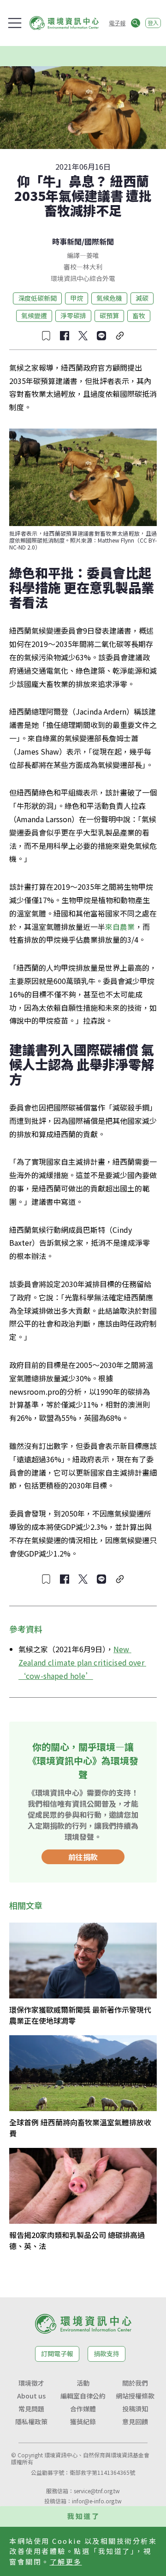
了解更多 (66, 2562)
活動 (83, 2383)
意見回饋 (135, 2421)
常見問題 (31, 2409)
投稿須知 (135, 2409)
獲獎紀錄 (83, 2421)
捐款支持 (107, 2353)
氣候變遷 (34, 315)
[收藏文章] (46, 336)
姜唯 (93, 255)
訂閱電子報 (57, 2353)
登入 (153, 23)
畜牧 (139, 315)
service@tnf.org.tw (97, 2491)
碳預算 (109, 315)
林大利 (93, 267)
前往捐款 (83, 1857)
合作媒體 (83, 2409)
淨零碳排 (73, 315)
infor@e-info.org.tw (97, 2501)
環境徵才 (31, 2383)
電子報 (117, 23)
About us (31, 2396)
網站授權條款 (135, 2396)
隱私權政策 (31, 2421)
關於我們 (135, 2383)
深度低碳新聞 (37, 298)
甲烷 (77, 298)
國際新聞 (99, 241)
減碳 (142, 298)
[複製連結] (120, 336)
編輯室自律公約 (83, 2396)
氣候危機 (109, 298)
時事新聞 (67, 241)
